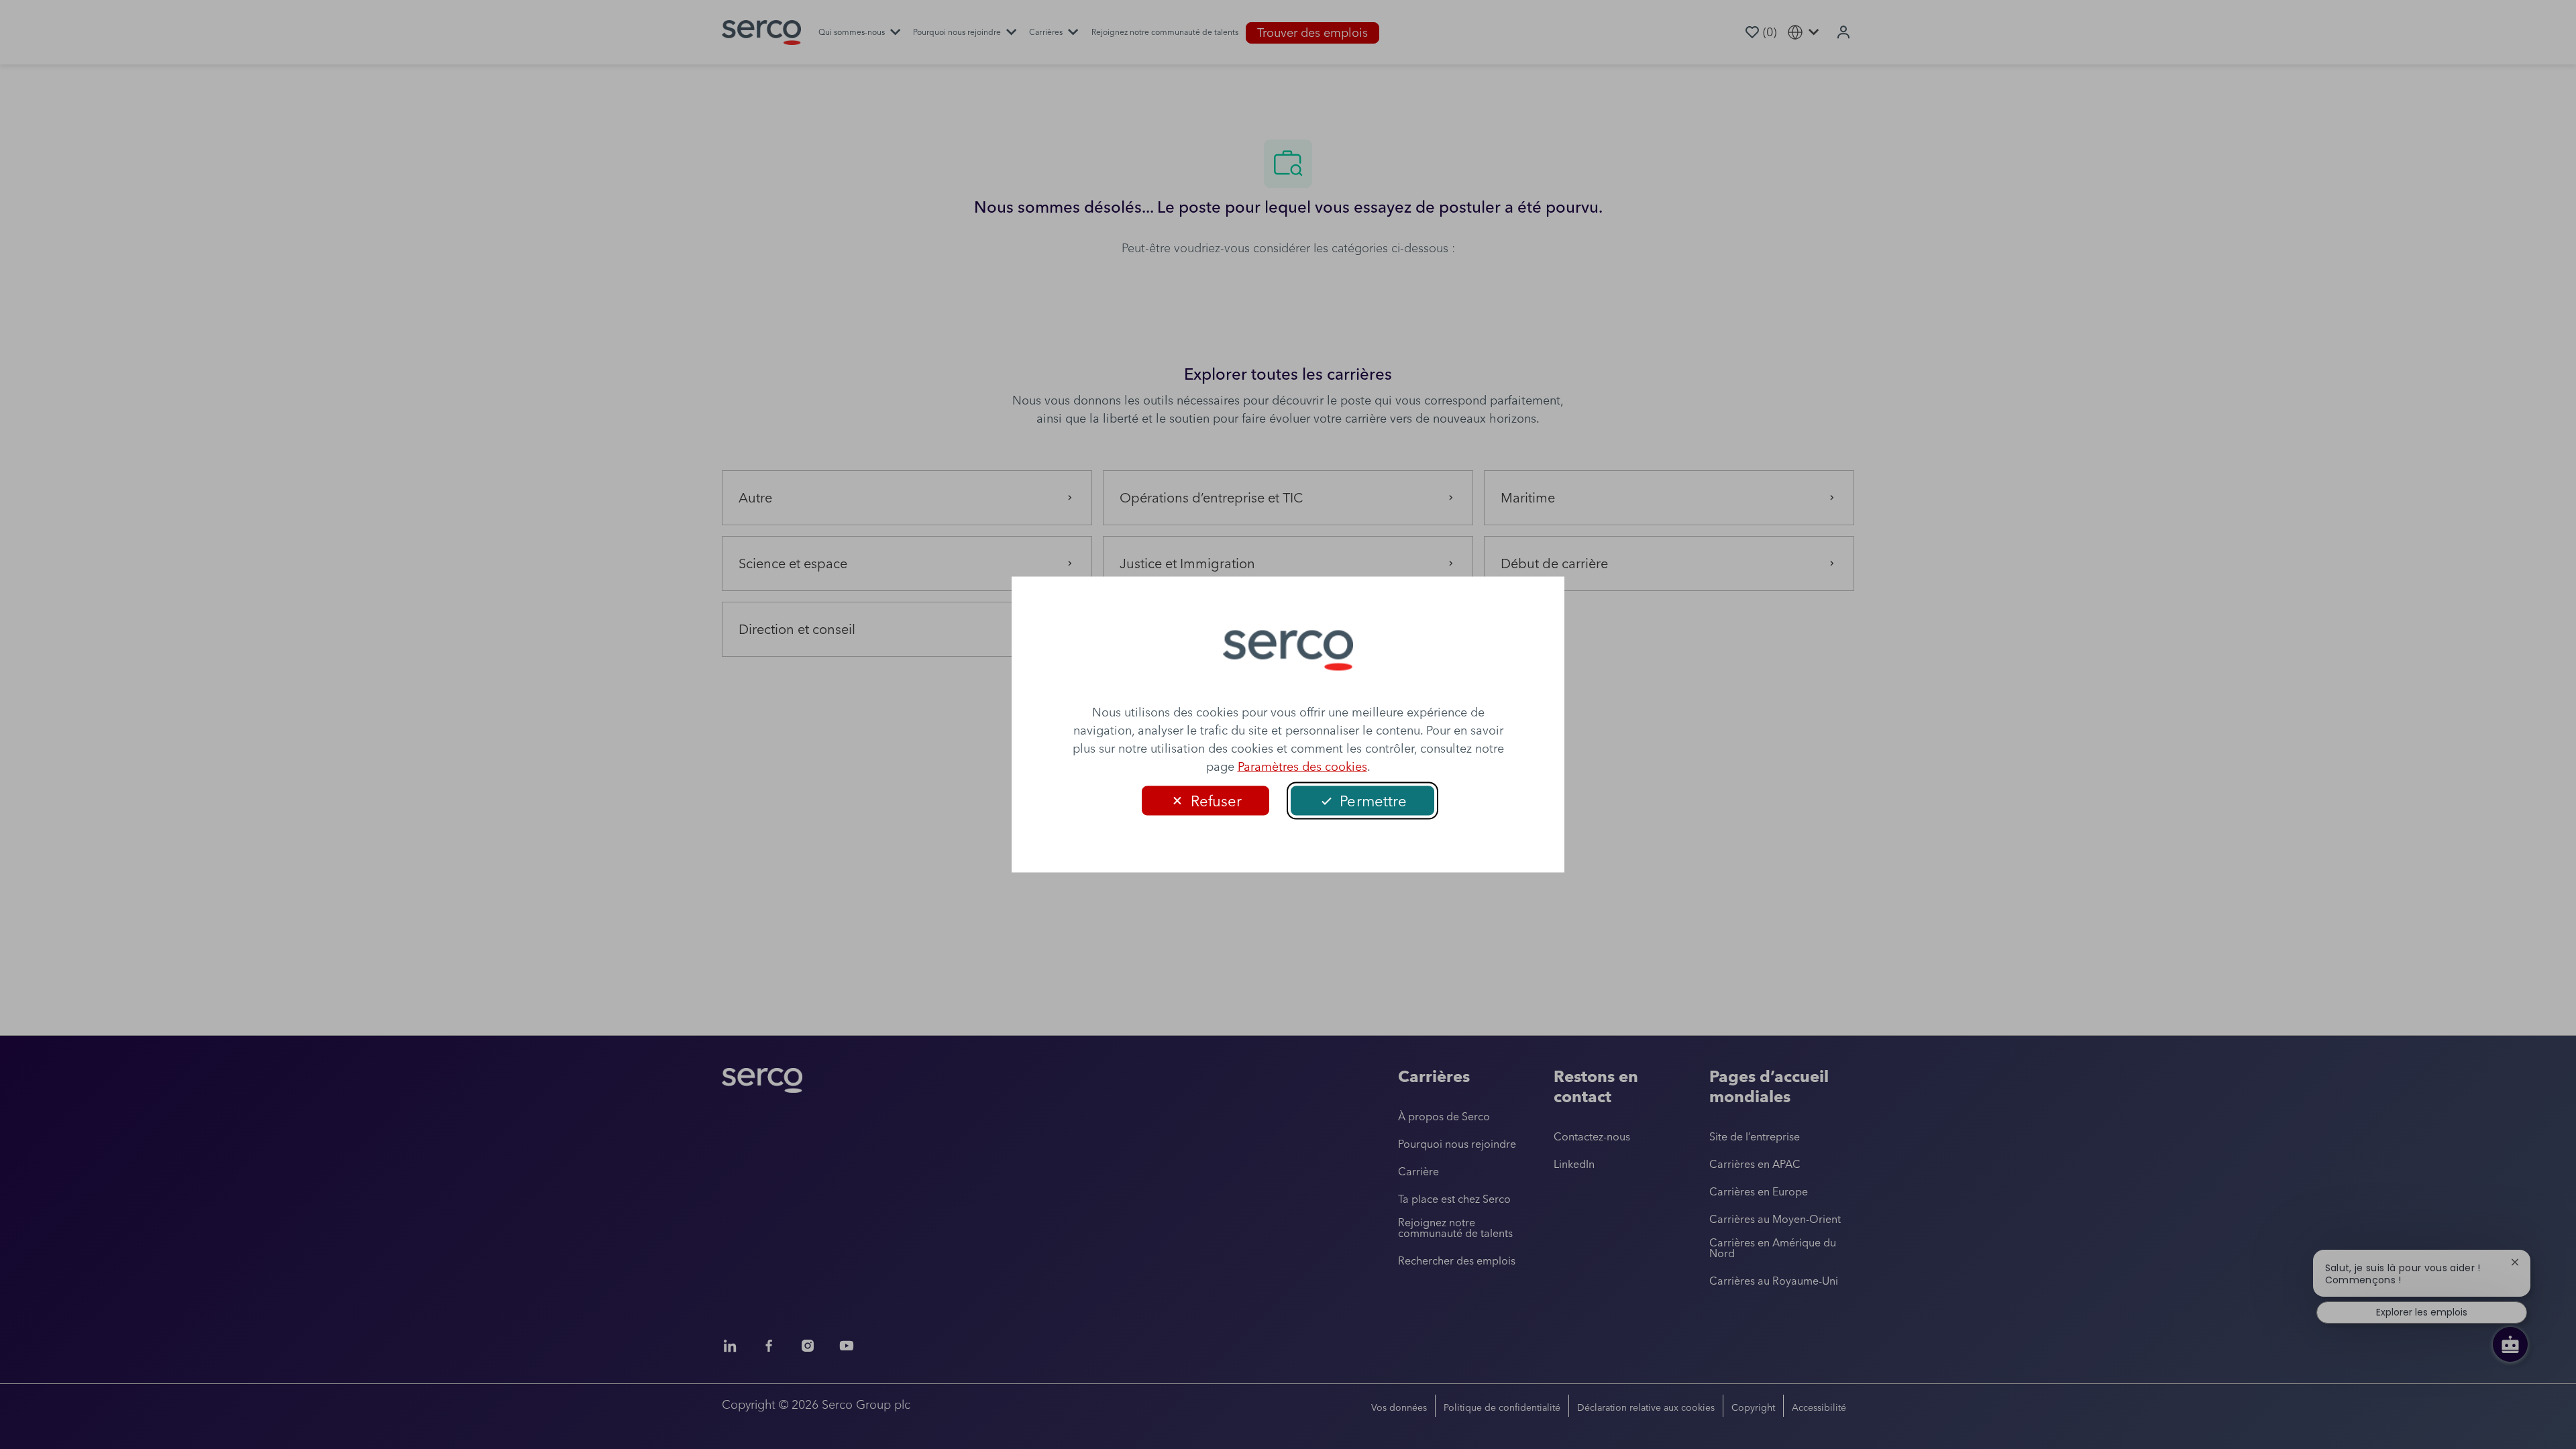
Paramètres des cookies (1302, 766)
